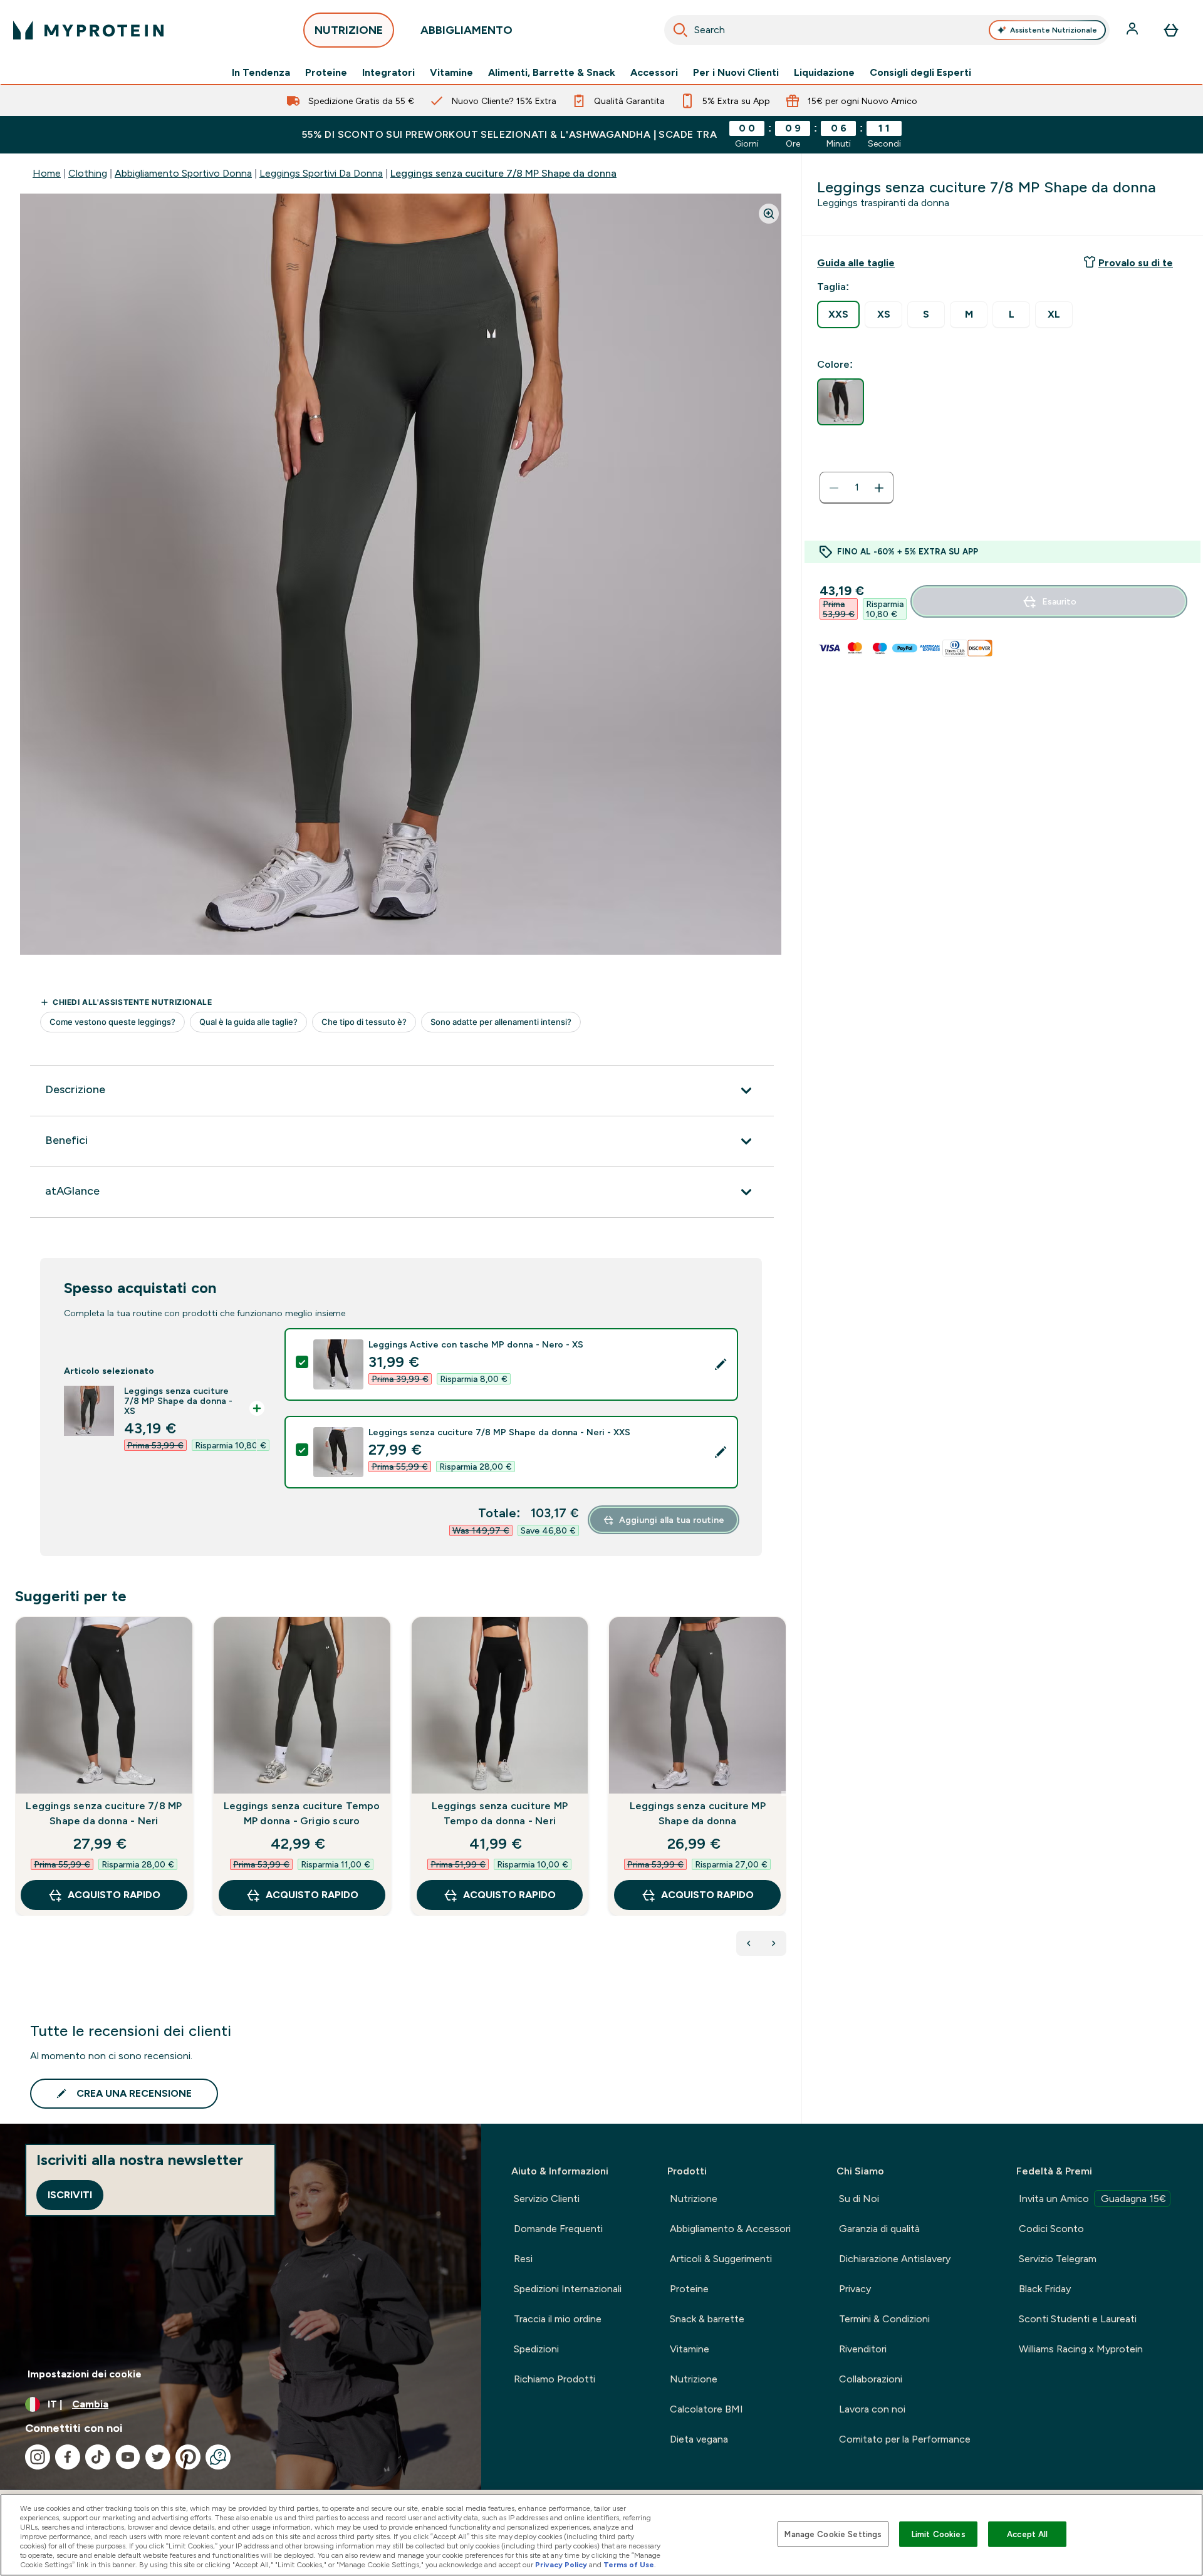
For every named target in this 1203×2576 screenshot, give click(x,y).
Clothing (88, 173)
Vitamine (451, 73)
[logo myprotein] (88, 30)
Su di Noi (859, 2199)
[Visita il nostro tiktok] (98, 2457)
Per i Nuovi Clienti (736, 73)
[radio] (838, 314)
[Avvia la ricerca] (680, 30)
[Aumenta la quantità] (879, 488)
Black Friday (1045, 2289)
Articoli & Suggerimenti (721, 2259)
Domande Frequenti (558, 2229)
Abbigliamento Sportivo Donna (183, 173)
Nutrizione (694, 2199)
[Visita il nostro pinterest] (188, 2457)
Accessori (654, 73)
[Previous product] (749, 1943)
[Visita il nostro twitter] (158, 2457)
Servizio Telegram (1058, 2259)
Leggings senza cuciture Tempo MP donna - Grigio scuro (302, 1813)
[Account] (1133, 30)
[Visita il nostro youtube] (128, 2457)
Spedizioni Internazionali (568, 2289)
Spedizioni (536, 2349)
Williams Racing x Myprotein (1081, 2349)
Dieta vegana (699, 2439)
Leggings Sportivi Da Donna (321, 173)
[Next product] (774, 1943)
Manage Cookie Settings (833, 2534)
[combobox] (887, 30)
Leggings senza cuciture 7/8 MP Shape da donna (503, 173)
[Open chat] (218, 2457)
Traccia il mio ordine (558, 2319)
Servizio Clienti (547, 2199)
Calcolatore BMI (706, 2409)
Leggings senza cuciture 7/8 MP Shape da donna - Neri (104, 1813)
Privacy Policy (561, 2565)
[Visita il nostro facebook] (68, 2457)
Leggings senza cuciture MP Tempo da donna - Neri (500, 1813)
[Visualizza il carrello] (1171, 30)
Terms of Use (629, 2565)
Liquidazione (824, 73)
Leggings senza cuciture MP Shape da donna (698, 1813)
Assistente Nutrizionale (1054, 30)
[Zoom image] (769, 214)
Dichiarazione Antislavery (895, 2259)
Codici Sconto (1051, 2229)
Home (47, 173)
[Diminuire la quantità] (834, 488)
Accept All (1027, 2534)
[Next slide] (784, 1794)
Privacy (855, 2289)
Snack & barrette (707, 2319)
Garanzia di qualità (879, 2229)
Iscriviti (70, 2195)
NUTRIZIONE (349, 30)
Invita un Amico (1092, 2199)
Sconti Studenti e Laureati (1078, 2319)
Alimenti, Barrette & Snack (552, 73)
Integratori (388, 73)
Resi (523, 2259)
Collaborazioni (871, 2379)
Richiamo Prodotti (555, 2379)
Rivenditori (863, 2349)
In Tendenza (261, 73)
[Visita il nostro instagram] (38, 2457)
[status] (857, 488)
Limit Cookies (939, 2534)
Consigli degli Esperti (920, 73)
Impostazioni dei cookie (85, 2374)
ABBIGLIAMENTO (466, 30)
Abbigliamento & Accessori (730, 2229)
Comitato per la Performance (905, 2439)
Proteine (326, 73)
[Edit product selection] (721, 1364)
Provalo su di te (1136, 263)
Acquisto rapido (114, 1895)
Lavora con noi (872, 2409)
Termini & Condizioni (884, 2319)
